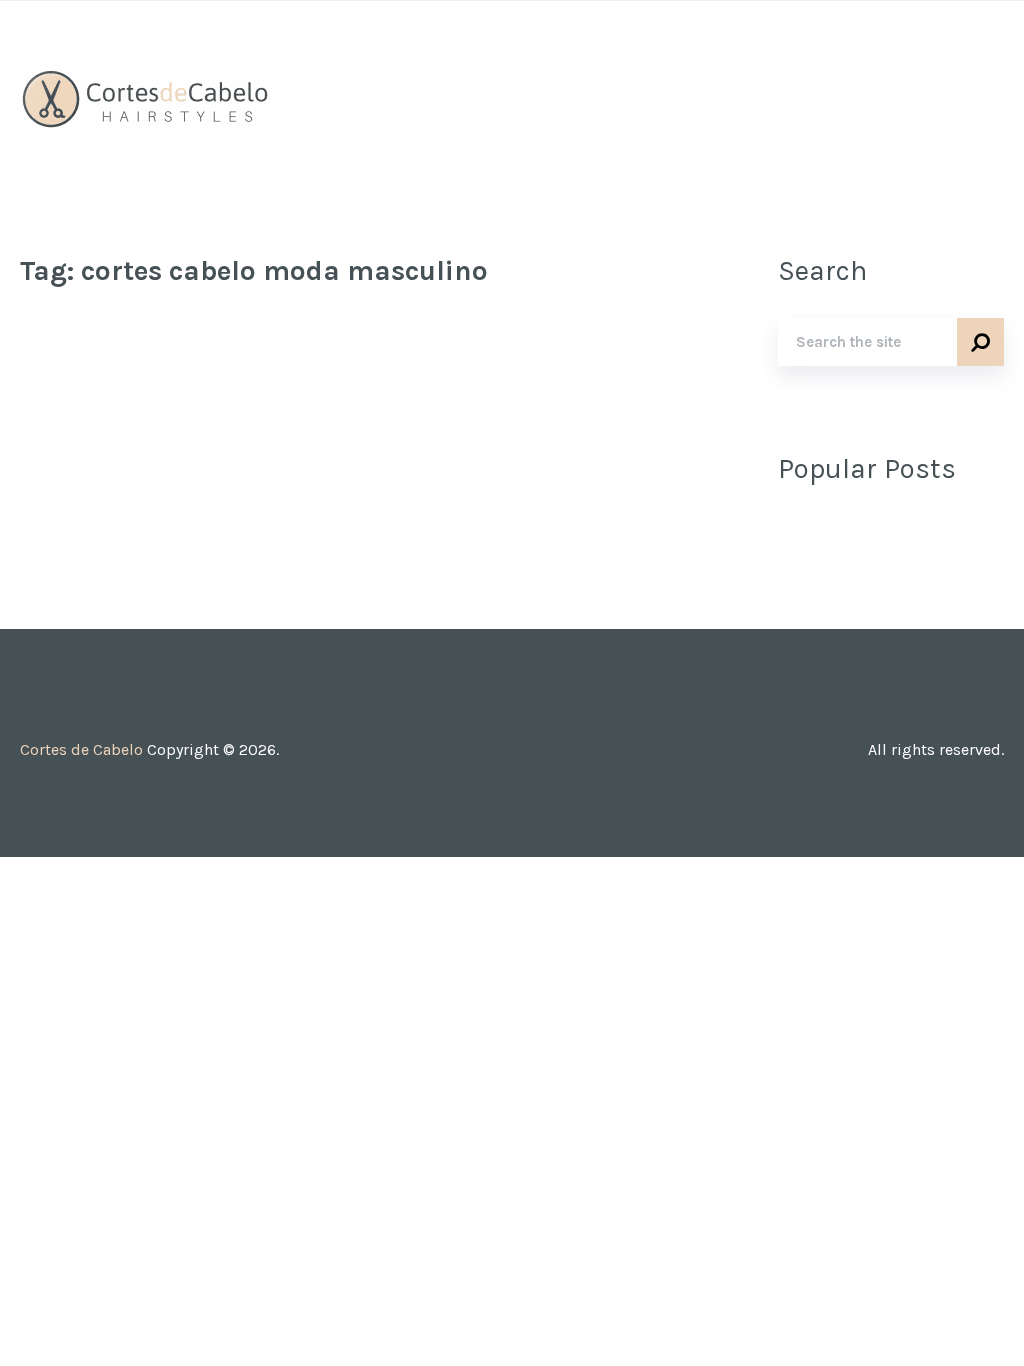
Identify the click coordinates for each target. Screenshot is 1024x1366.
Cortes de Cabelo (81, 749)
